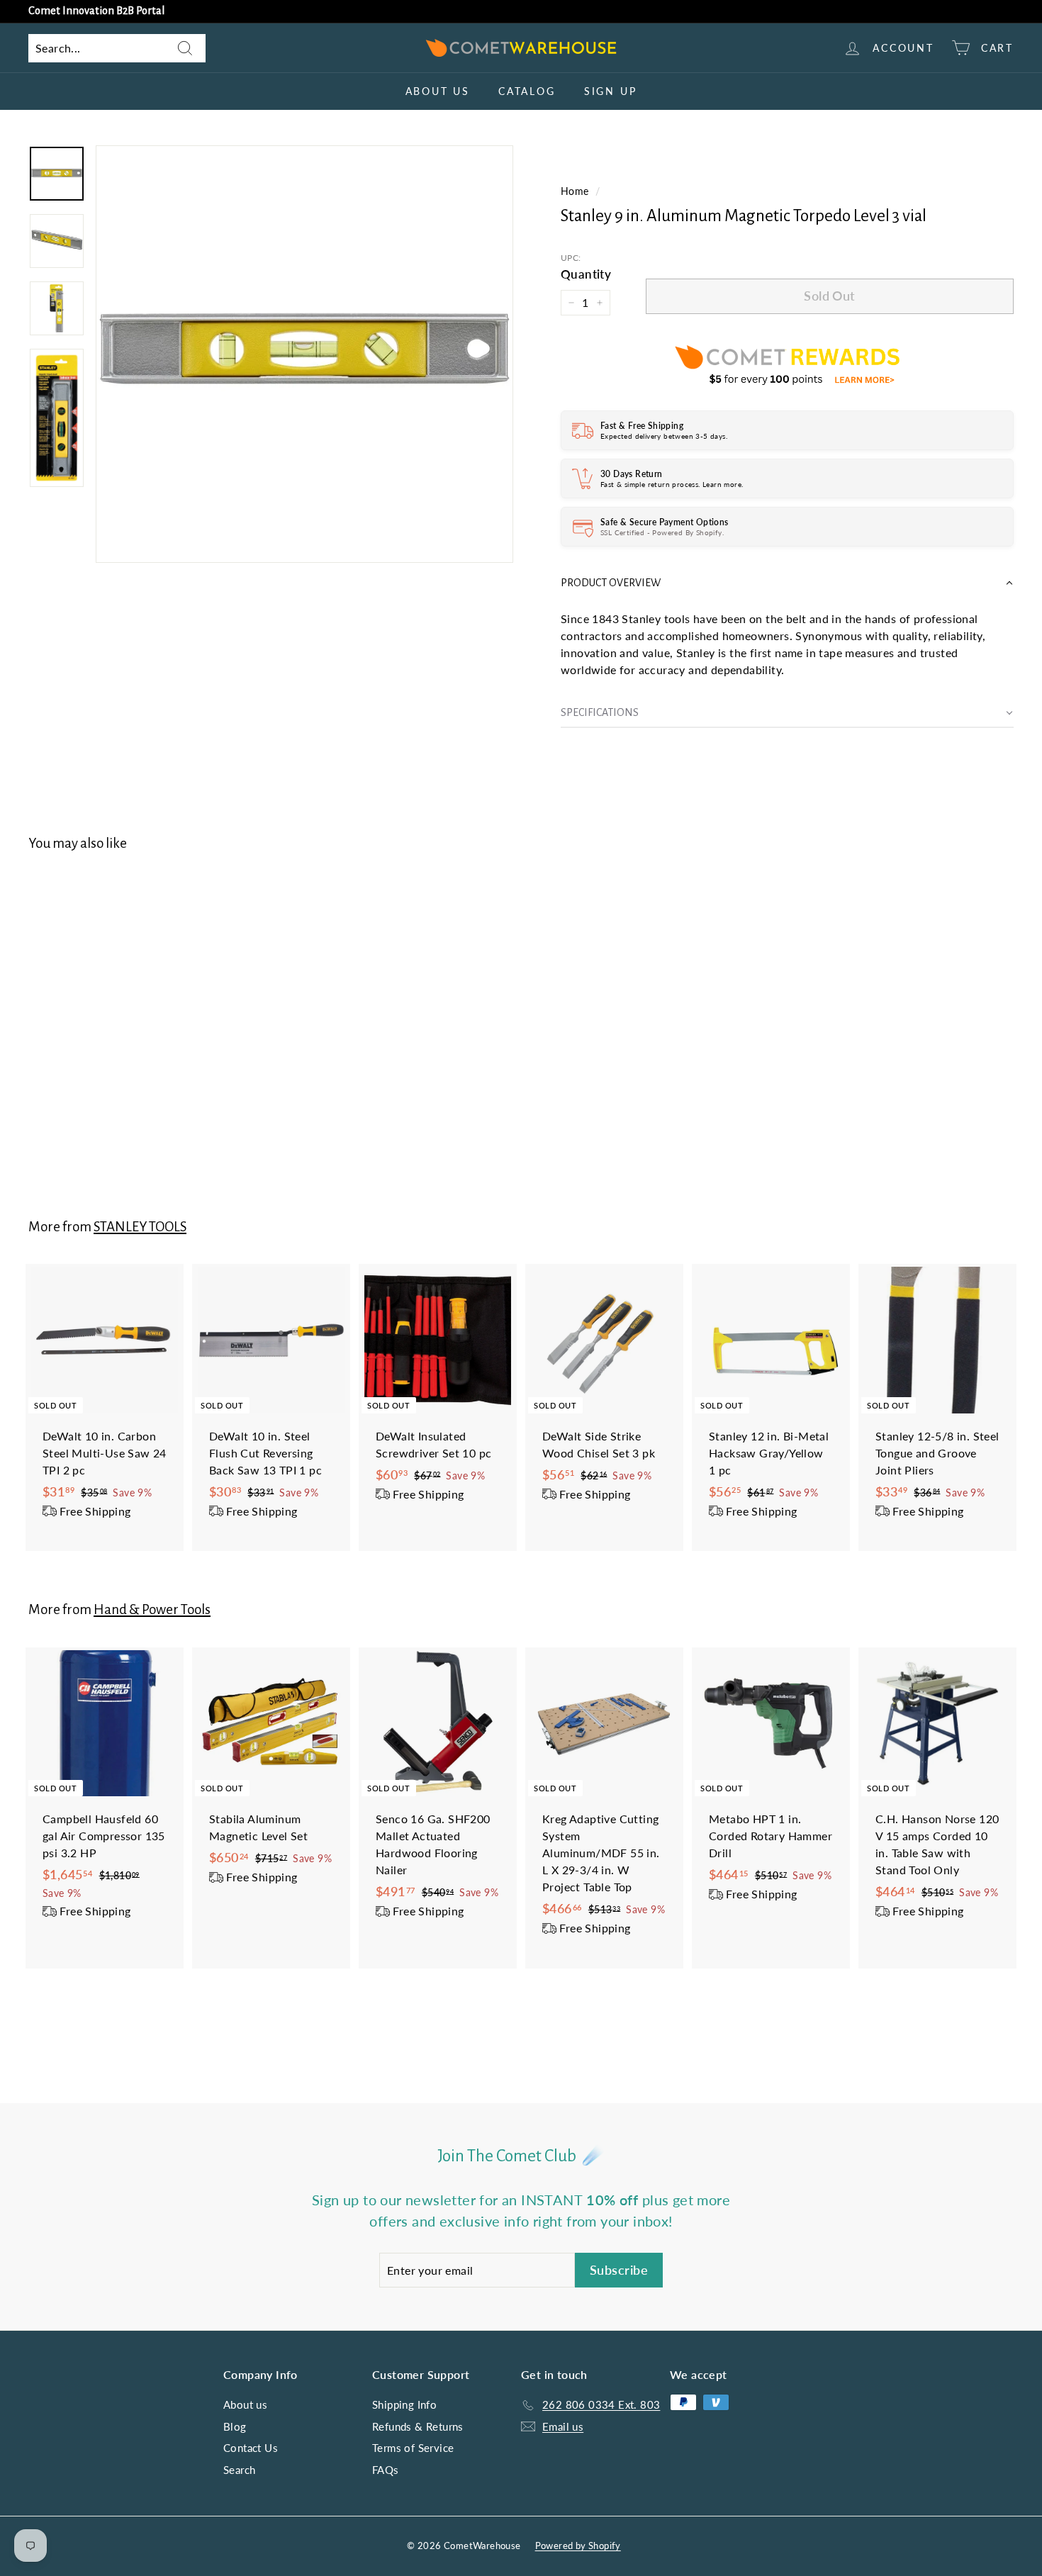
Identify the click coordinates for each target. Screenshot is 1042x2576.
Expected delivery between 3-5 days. (664, 436)
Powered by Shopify (578, 2546)
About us (438, 91)
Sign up (611, 91)
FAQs (386, 2470)
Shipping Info (404, 2404)
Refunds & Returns (418, 2426)
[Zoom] (304, 354)
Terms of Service (413, 2448)
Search (239, 2470)
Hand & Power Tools (152, 1609)
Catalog (527, 91)
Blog (235, 2426)
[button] (787, 583)
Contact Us (251, 2448)
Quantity (586, 274)
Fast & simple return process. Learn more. (672, 484)
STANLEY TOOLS (140, 1227)
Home (575, 191)
